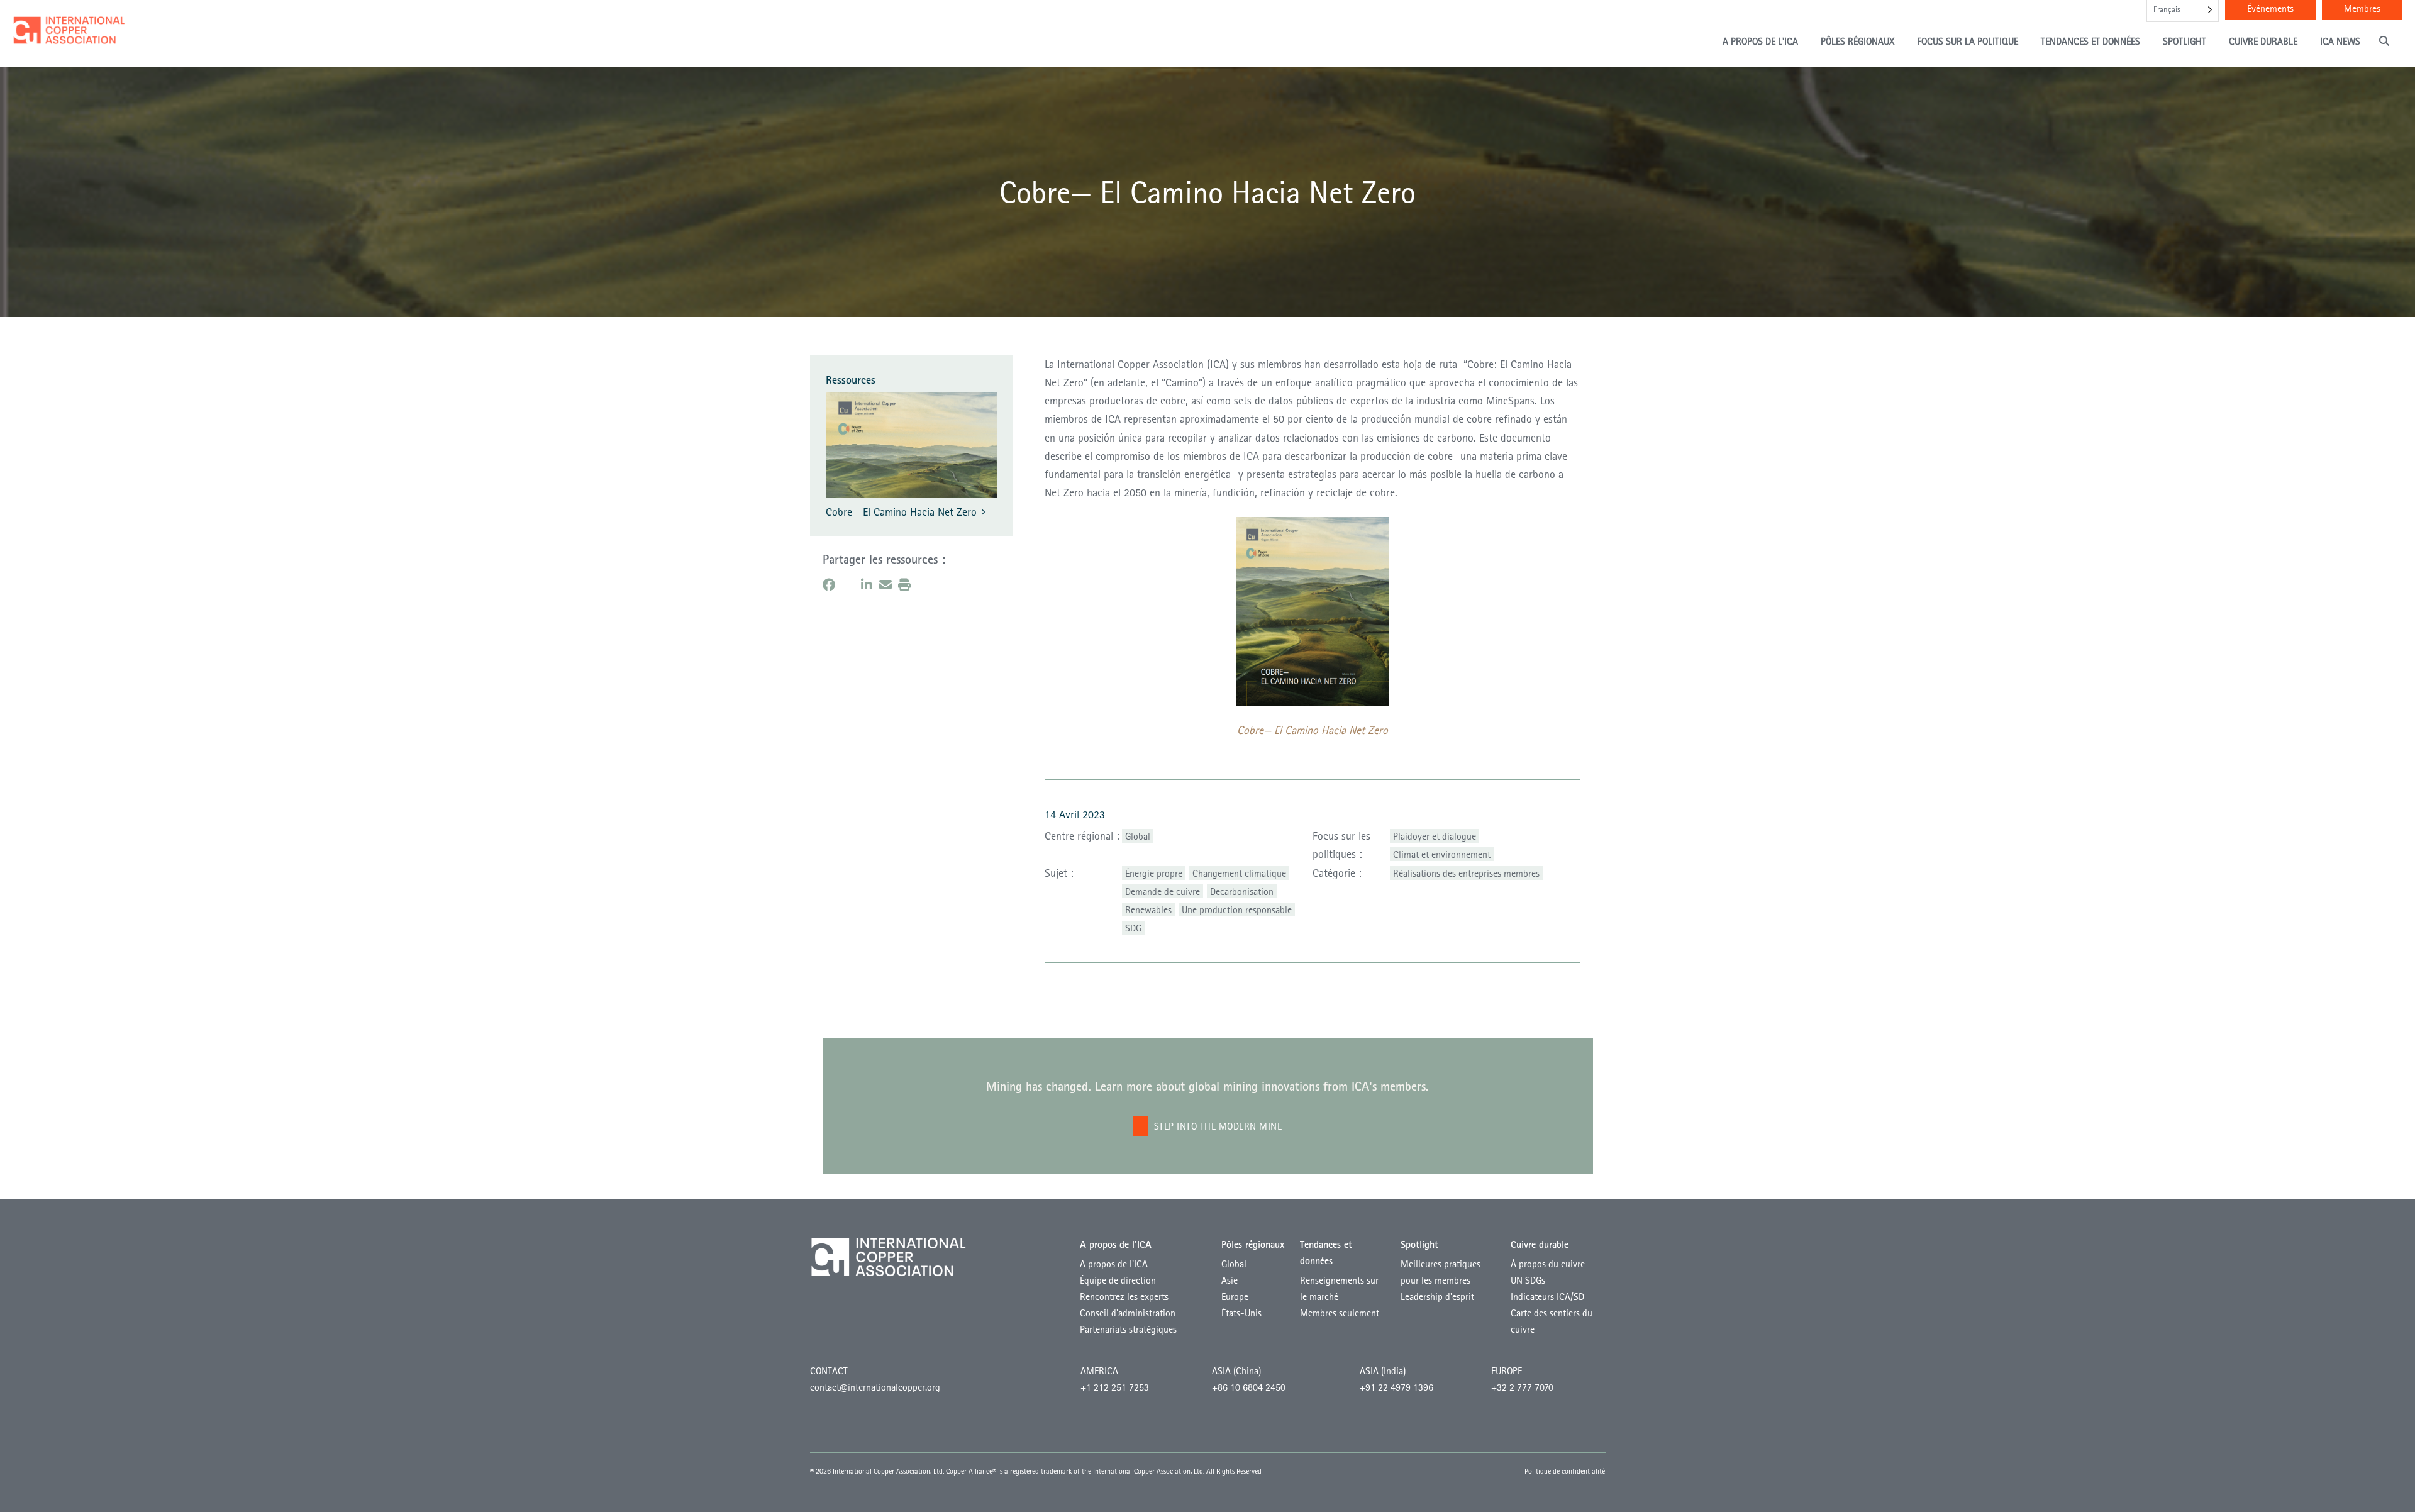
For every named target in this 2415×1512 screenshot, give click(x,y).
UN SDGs (1528, 1280)
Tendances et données (2090, 41)
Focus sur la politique (1968, 41)
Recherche (2386, 41)
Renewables (1148, 909)
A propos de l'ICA (1760, 41)
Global (1138, 836)
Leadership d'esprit (1437, 1296)
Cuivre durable (2263, 41)
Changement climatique (1239, 873)
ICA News (2340, 41)
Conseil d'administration (1128, 1313)
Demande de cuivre (1163, 891)
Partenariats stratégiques (1128, 1329)
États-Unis (1241, 1313)
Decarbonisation (1242, 891)
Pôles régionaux (1857, 41)
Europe (1235, 1296)
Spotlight (2185, 41)
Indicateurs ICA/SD (1547, 1296)
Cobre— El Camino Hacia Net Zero (901, 512)
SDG (1133, 928)
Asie (1230, 1280)
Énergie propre (1154, 873)
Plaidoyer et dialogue (1435, 836)
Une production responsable (1237, 909)
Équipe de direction (1118, 1280)
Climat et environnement (1442, 854)
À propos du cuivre (1548, 1264)
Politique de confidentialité (1565, 1471)
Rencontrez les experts (1124, 1296)
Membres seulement (1340, 1313)
